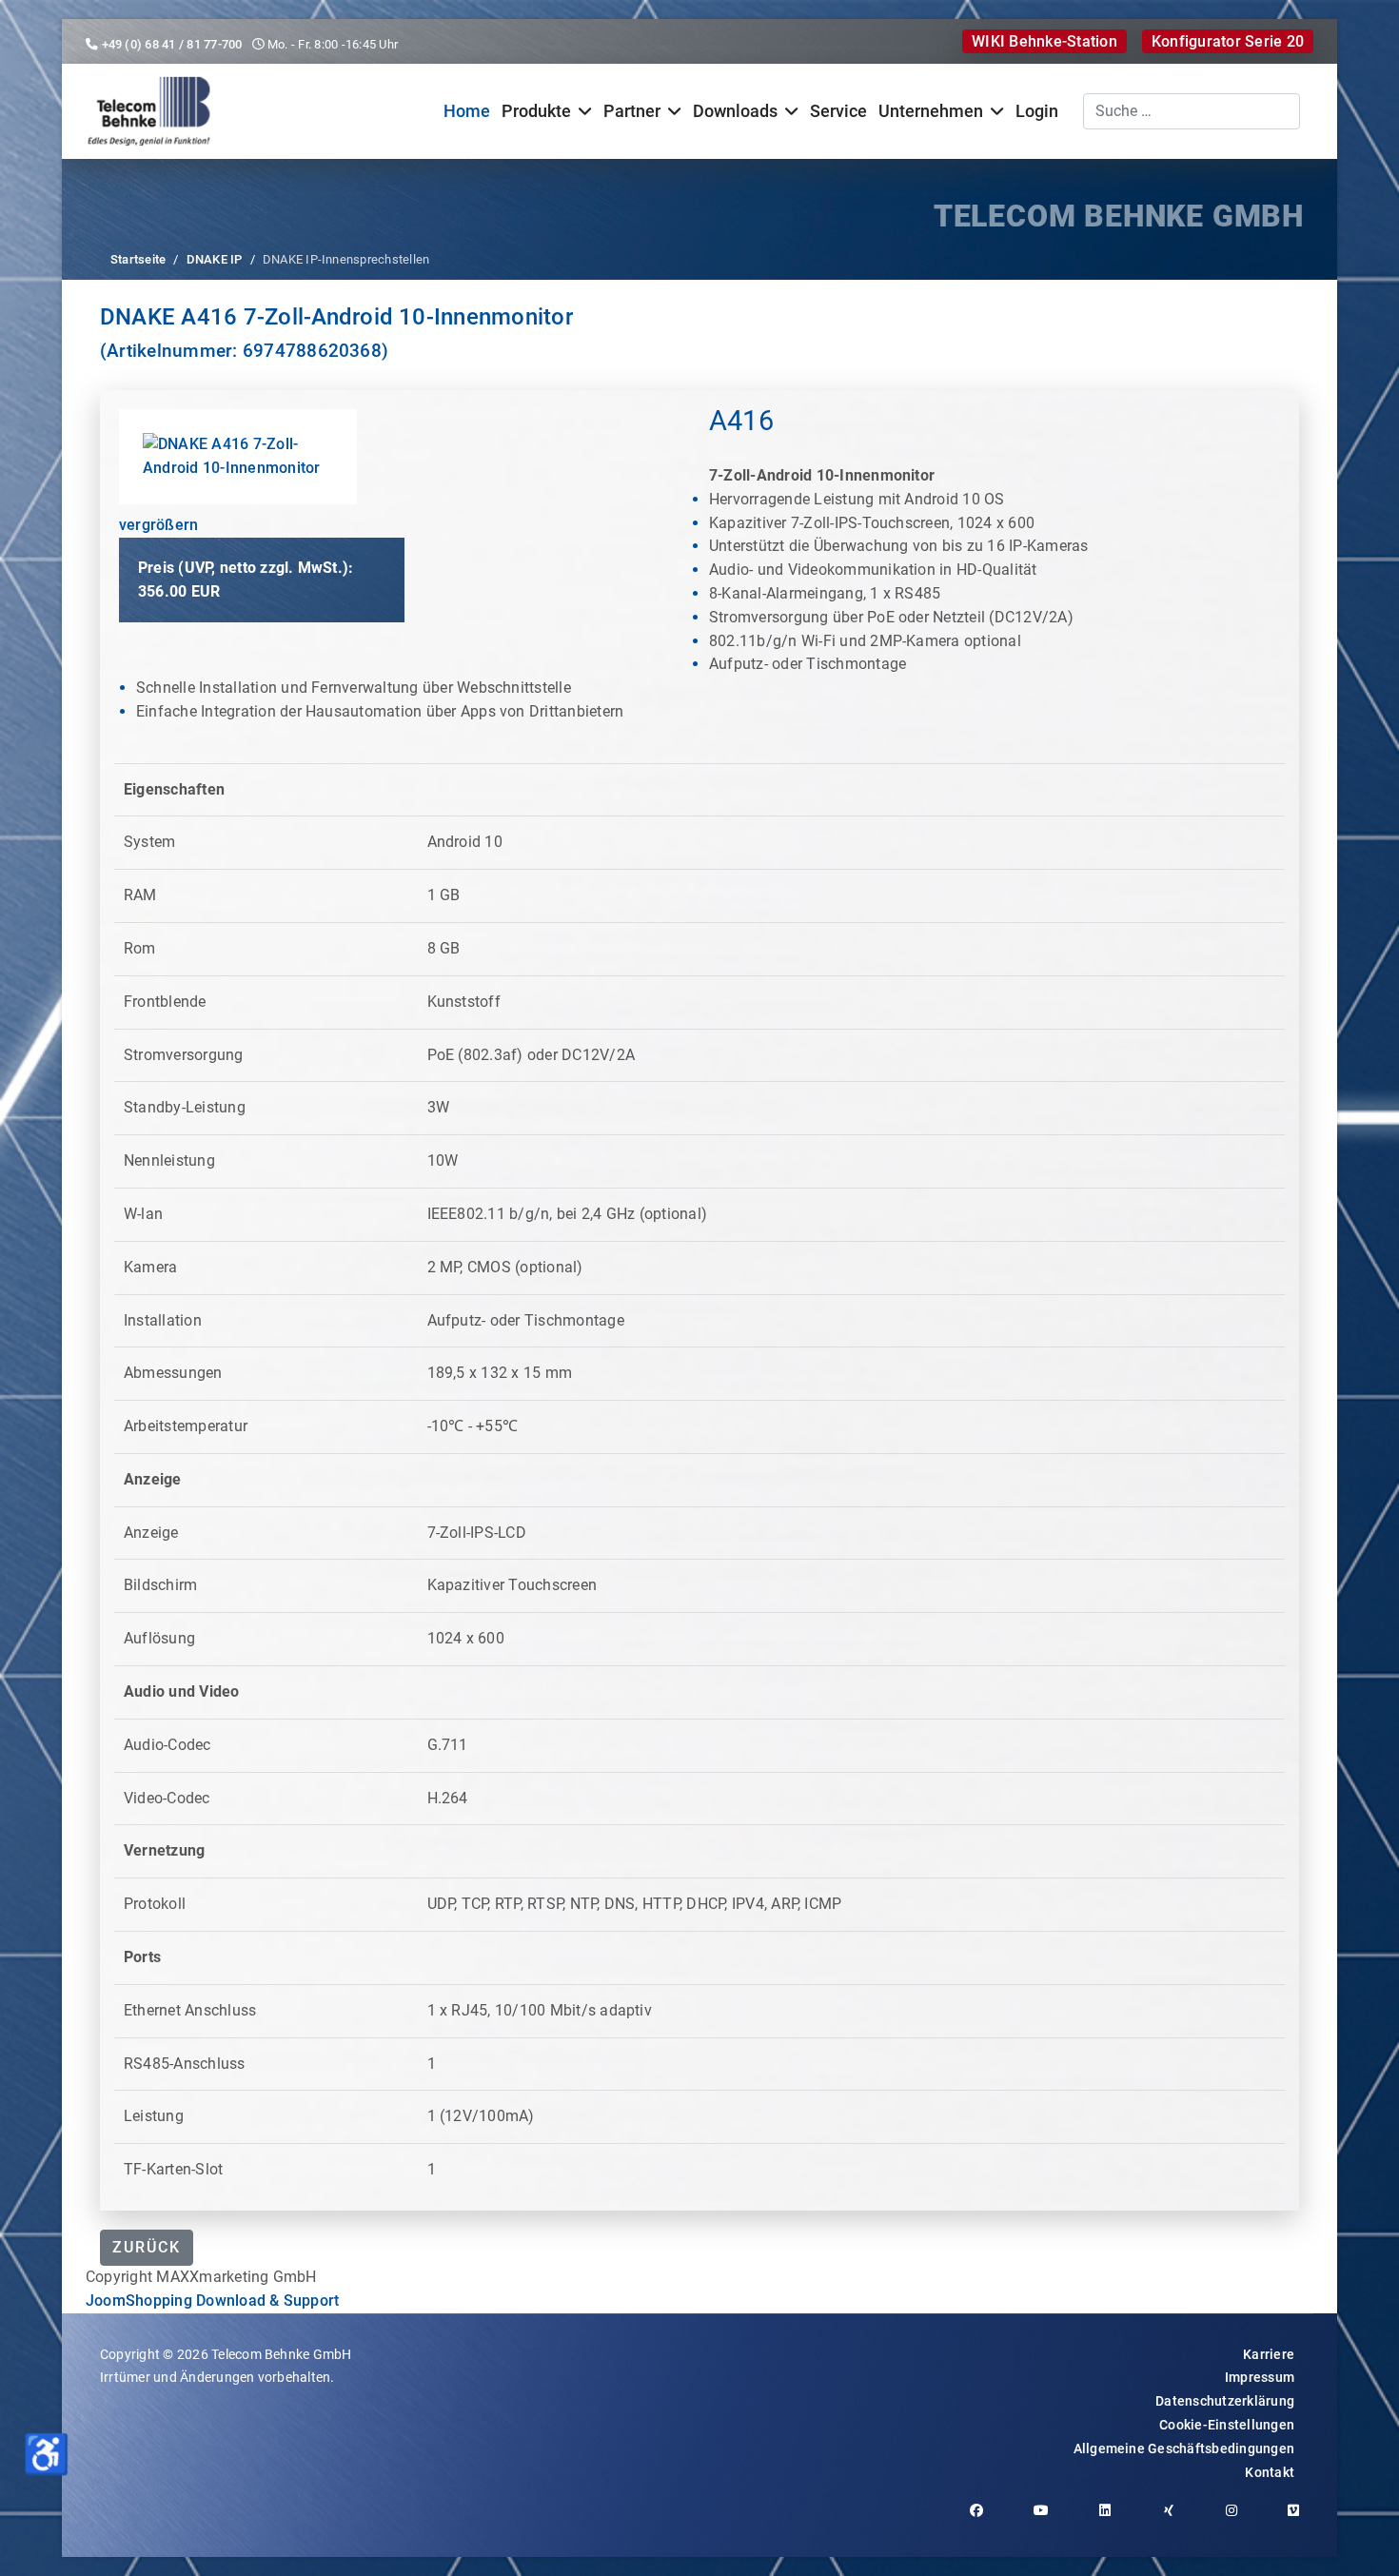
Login (1037, 111)
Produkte (536, 111)
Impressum (1260, 2377)
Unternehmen (931, 111)
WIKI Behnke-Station (1044, 41)
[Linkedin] (1112, 2520)
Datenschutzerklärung (1225, 2401)
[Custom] (1300, 2520)
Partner (632, 111)
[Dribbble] (1176, 2520)
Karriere (1269, 2354)
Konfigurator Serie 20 (1228, 41)
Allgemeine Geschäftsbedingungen (1184, 2448)
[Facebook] (984, 2520)
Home (467, 111)
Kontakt (1270, 2472)
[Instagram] (1239, 2520)
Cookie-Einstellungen (1227, 2425)
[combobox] (1192, 111)
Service (838, 111)
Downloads (735, 111)
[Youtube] (1048, 2520)
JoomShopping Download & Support (212, 2301)
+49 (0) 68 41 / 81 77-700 (172, 44)
